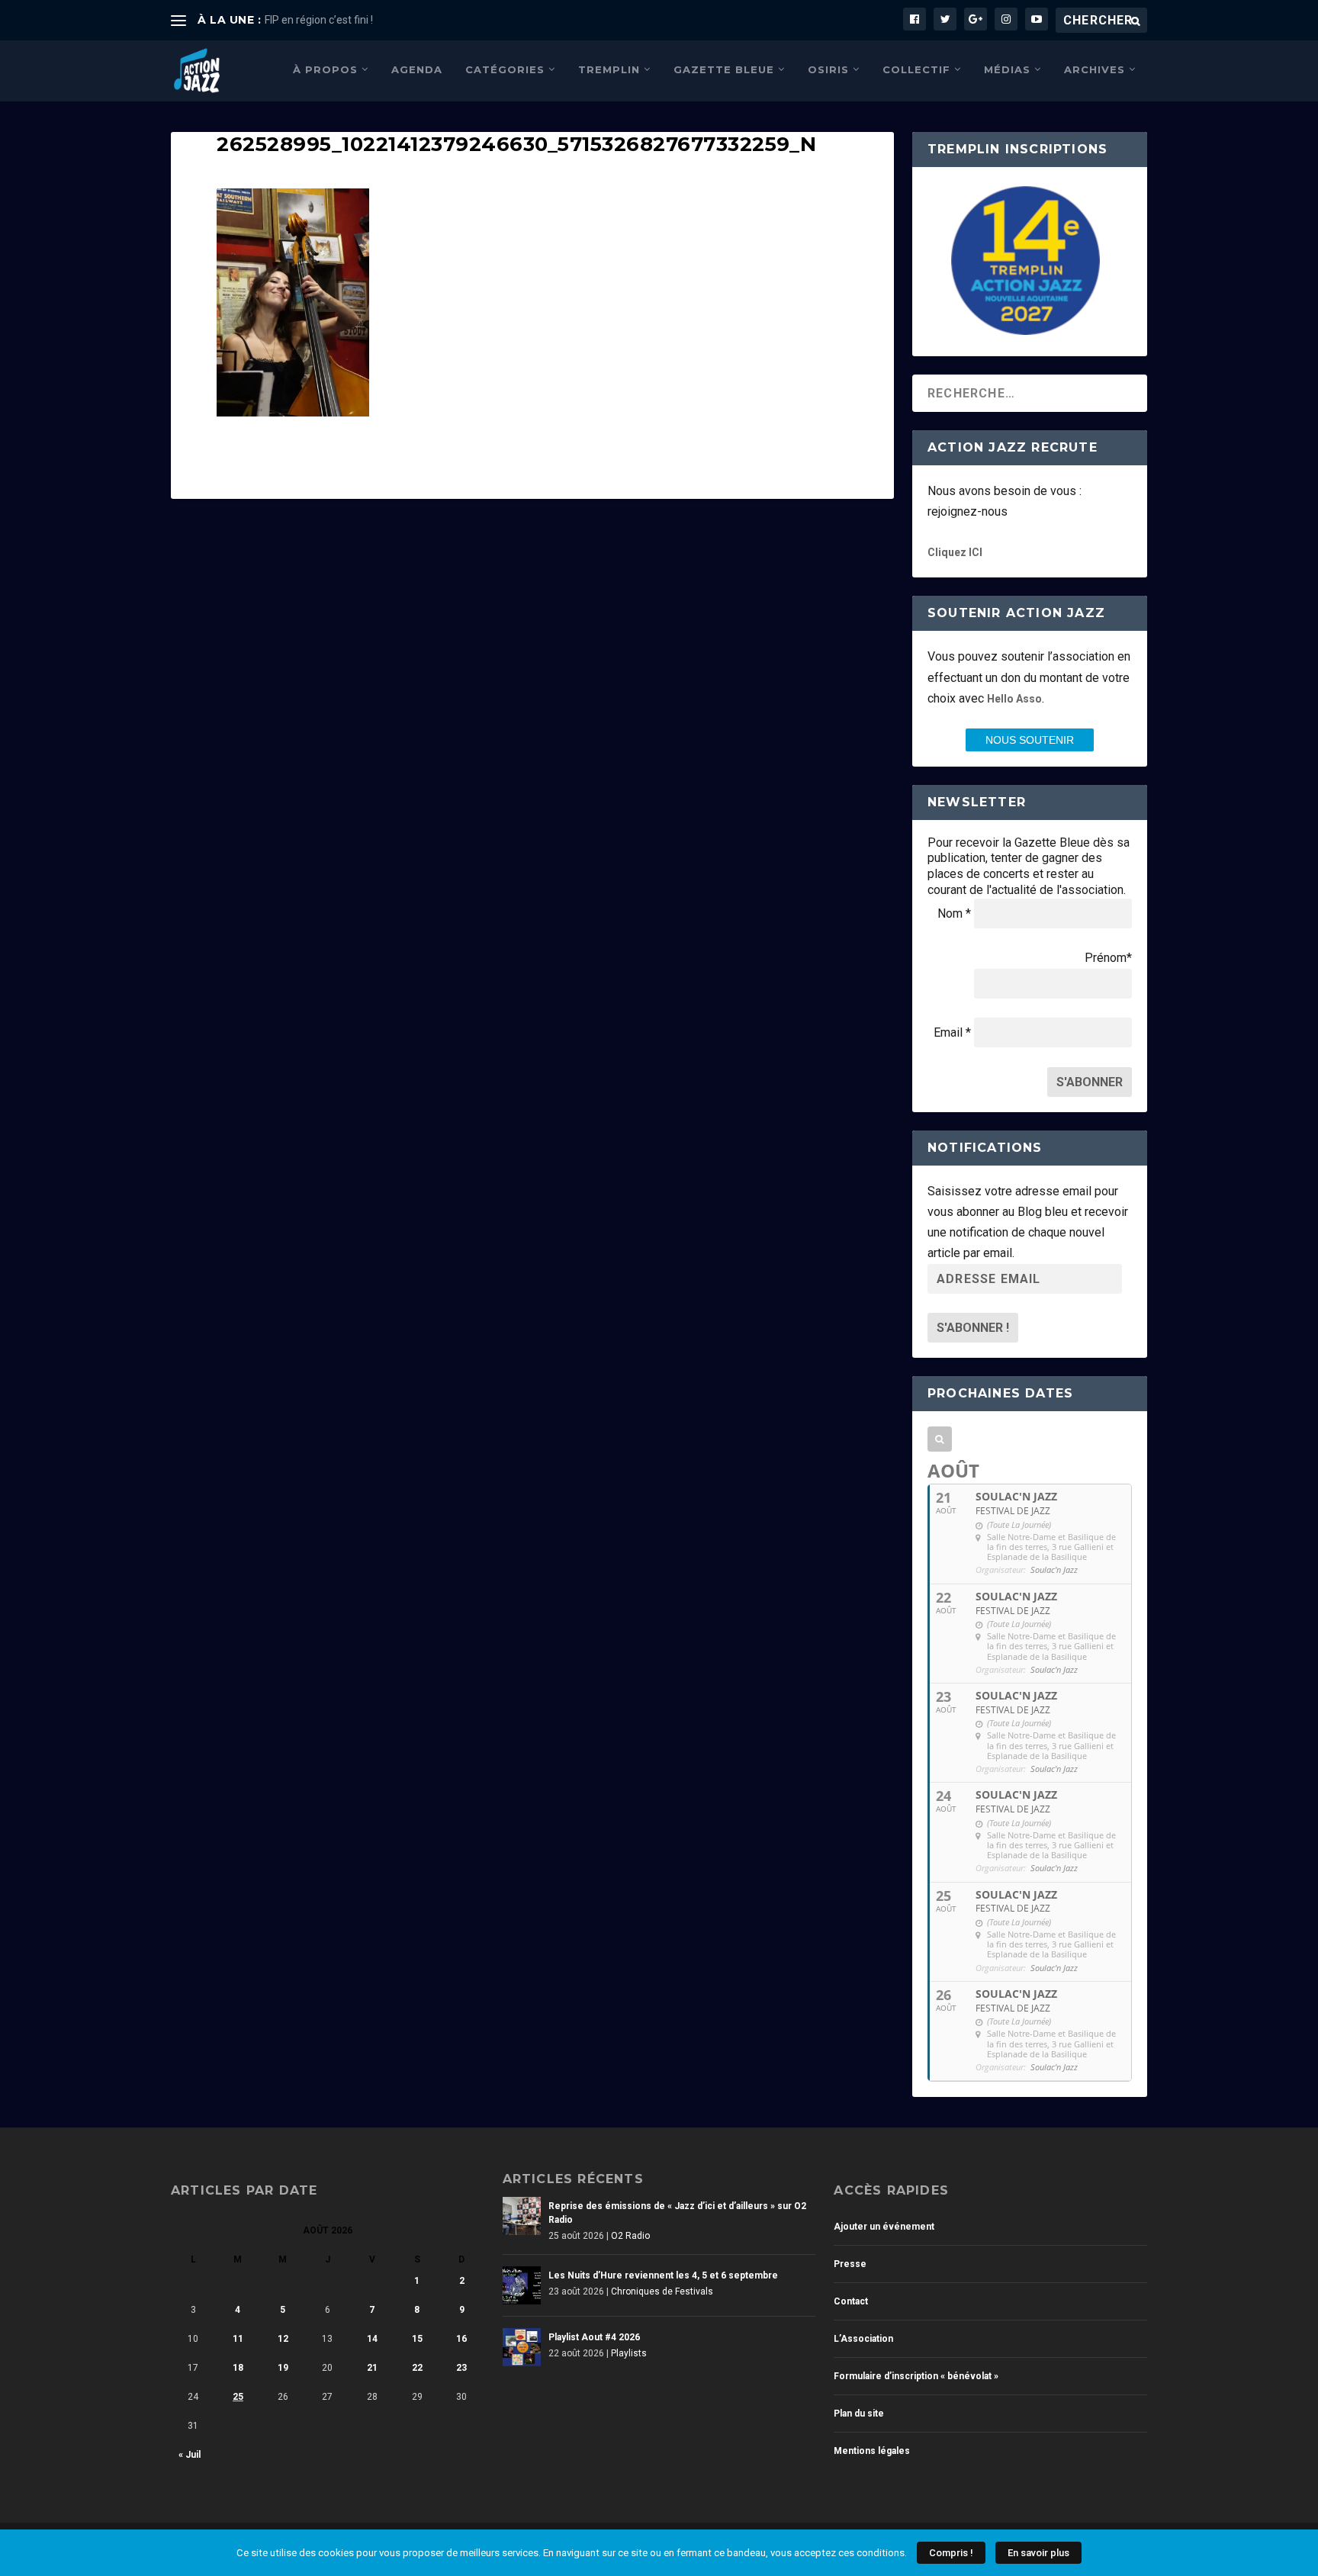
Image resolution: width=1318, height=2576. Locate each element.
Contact (851, 2301)
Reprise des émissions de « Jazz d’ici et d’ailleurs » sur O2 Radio (677, 2213)
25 (238, 2397)
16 (461, 2339)
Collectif (916, 69)
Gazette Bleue (724, 69)
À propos (325, 69)
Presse (850, 2264)
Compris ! (951, 2553)
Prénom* (1108, 958)
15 (417, 2339)
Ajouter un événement (884, 2227)
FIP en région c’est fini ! (319, 20)
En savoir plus (1038, 2553)
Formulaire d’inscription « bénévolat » (916, 2376)
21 (372, 2368)
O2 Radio (630, 2236)
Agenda (417, 69)
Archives (1095, 69)
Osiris (828, 69)
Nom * (954, 913)
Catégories (505, 69)
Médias (1007, 69)
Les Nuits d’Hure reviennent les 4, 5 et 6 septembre (663, 2275)
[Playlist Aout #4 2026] (522, 2347)
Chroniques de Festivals (662, 2291)
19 (283, 2368)
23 (461, 2368)
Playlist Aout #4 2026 (594, 2337)
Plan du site (859, 2414)
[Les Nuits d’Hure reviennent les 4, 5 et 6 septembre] (522, 2285)
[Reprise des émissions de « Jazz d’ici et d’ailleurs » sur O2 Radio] (522, 2216)
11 (238, 2339)
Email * (952, 1032)
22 (417, 2368)
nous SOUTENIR (1030, 740)
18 (238, 2368)
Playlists (629, 2353)
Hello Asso (1014, 699)
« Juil (190, 2455)
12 (283, 2339)
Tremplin (609, 69)
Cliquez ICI (955, 552)
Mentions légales (872, 2451)
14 (372, 2339)
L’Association (863, 2339)
